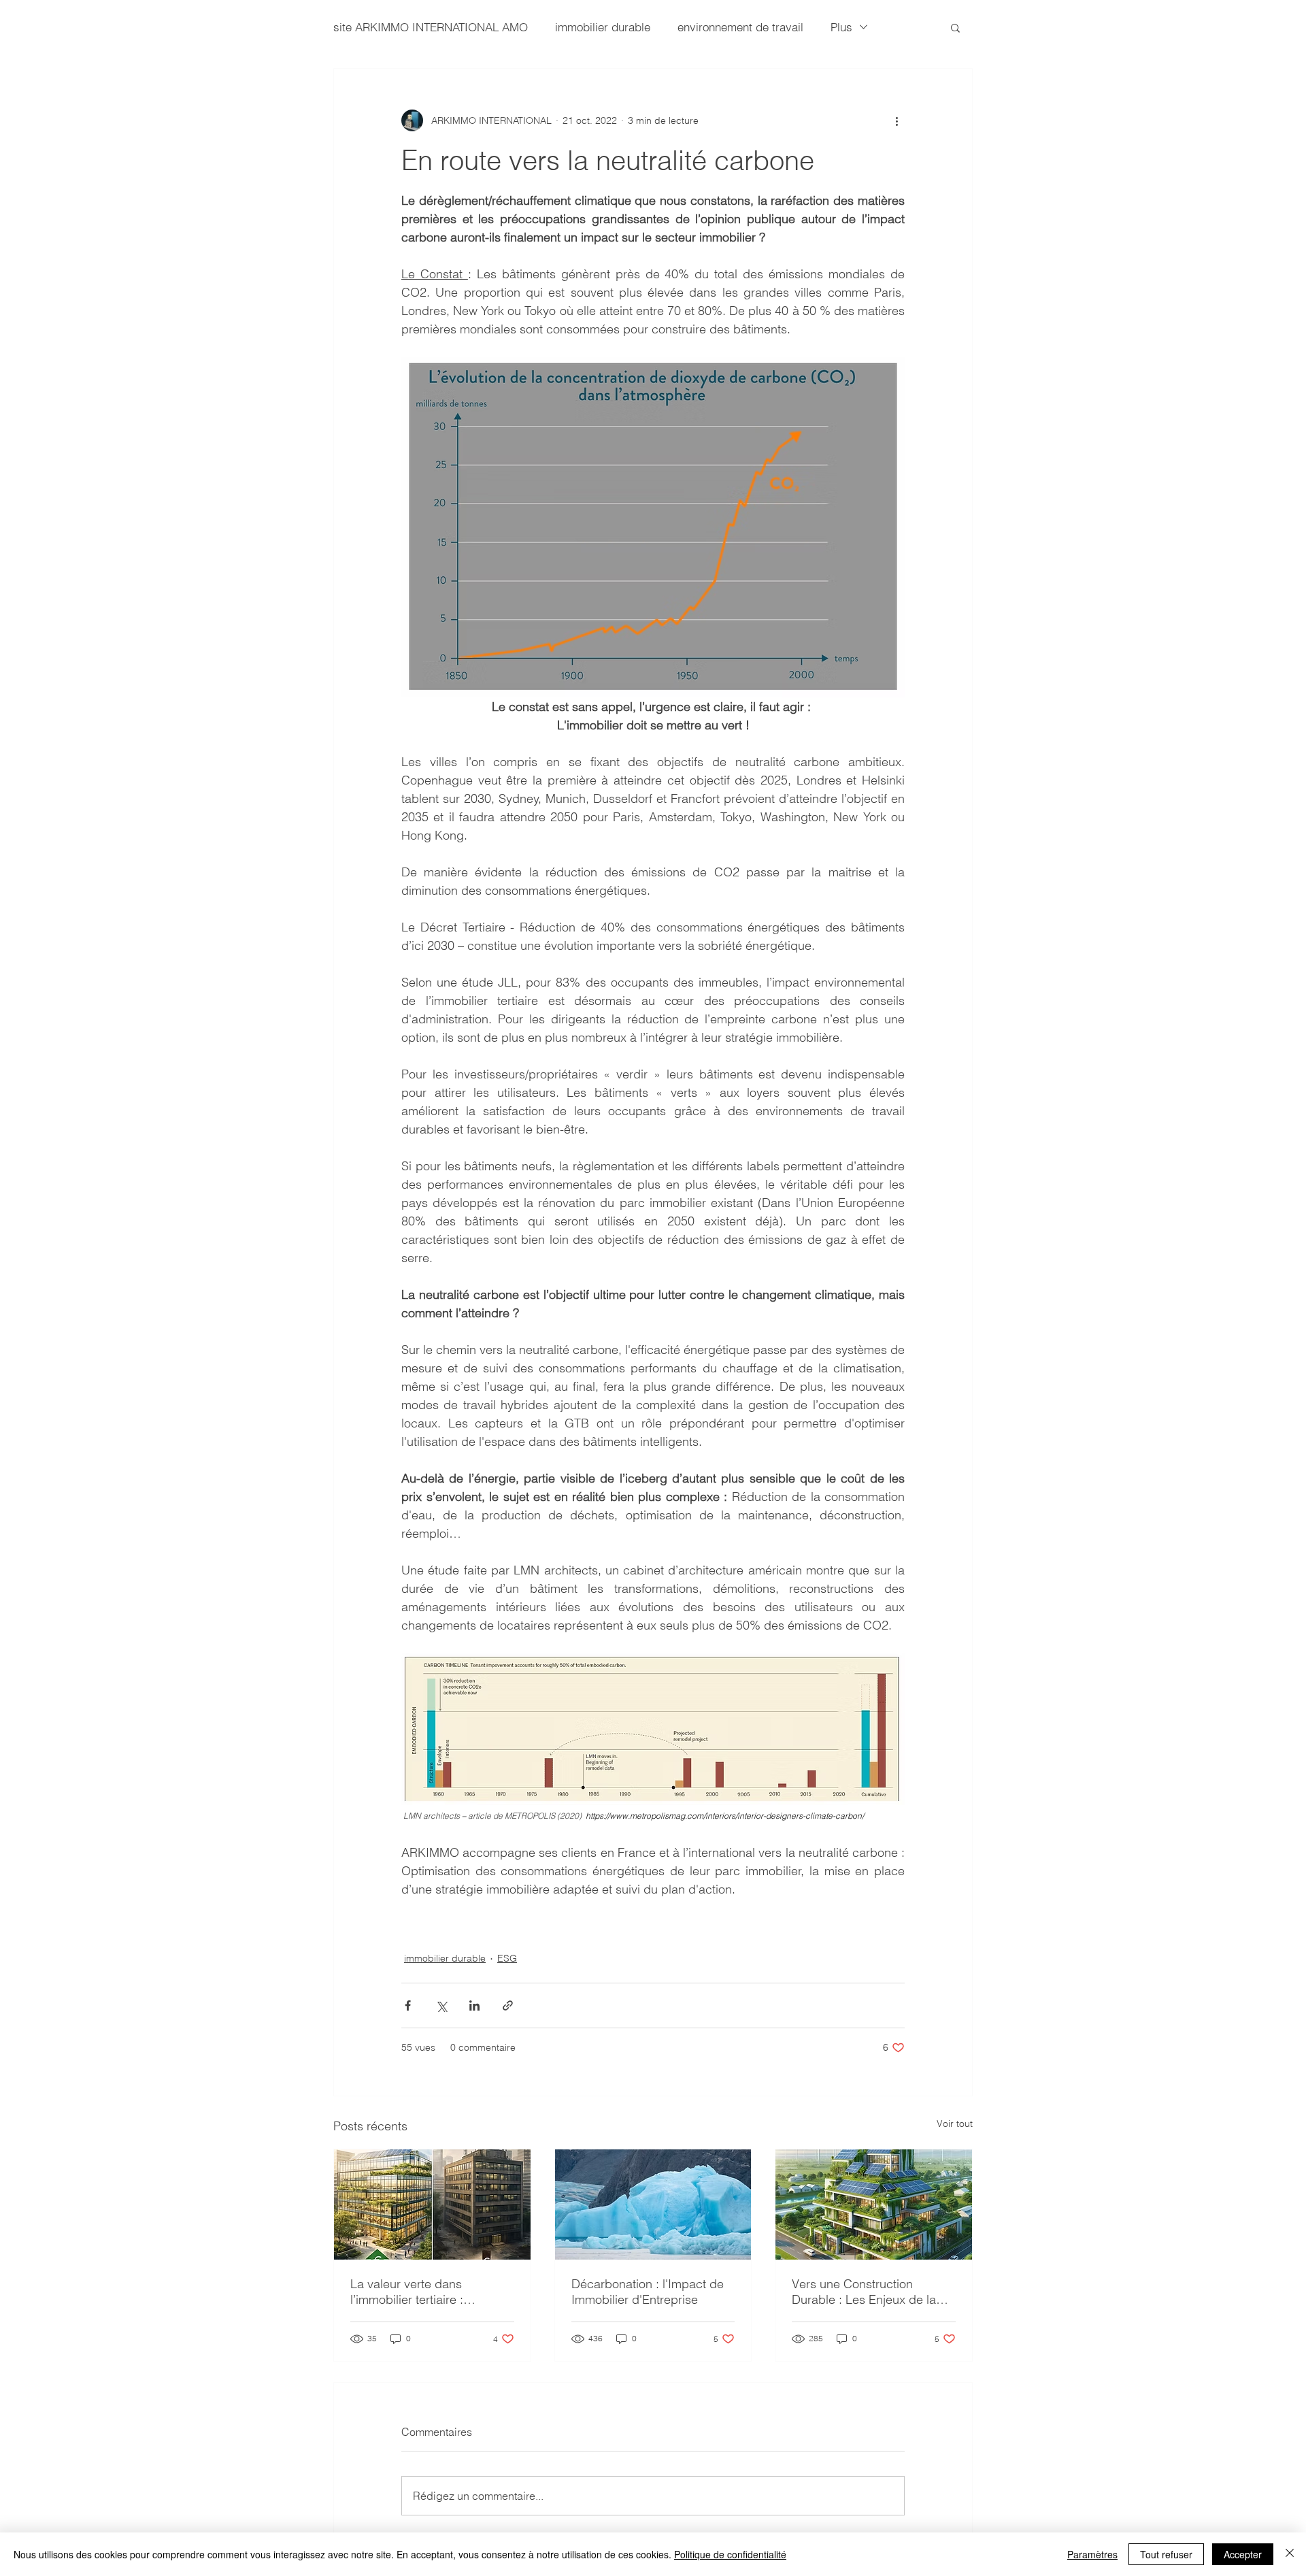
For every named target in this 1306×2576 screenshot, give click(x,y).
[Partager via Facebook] (408, 2005)
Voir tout (955, 2124)
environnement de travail (740, 27)
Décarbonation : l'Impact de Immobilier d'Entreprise (648, 2292)
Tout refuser (1166, 2554)
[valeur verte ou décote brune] (432, 2205)
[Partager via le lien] (508, 2005)
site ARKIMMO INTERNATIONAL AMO (431, 27)
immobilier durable (603, 27)
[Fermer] (1290, 2554)
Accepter (1243, 2554)
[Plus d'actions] (897, 120)
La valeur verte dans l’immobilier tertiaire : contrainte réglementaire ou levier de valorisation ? (425, 2292)
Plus (841, 27)
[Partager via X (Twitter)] (441, 2005)
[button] (955, 27)
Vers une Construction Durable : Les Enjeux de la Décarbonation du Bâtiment (867, 2292)
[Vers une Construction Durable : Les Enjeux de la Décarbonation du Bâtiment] (874, 2205)
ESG (507, 1958)
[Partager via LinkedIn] (474, 2005)
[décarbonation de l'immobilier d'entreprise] (653, 2205)
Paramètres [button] (1092, 2554)
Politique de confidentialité (730, 2554)
